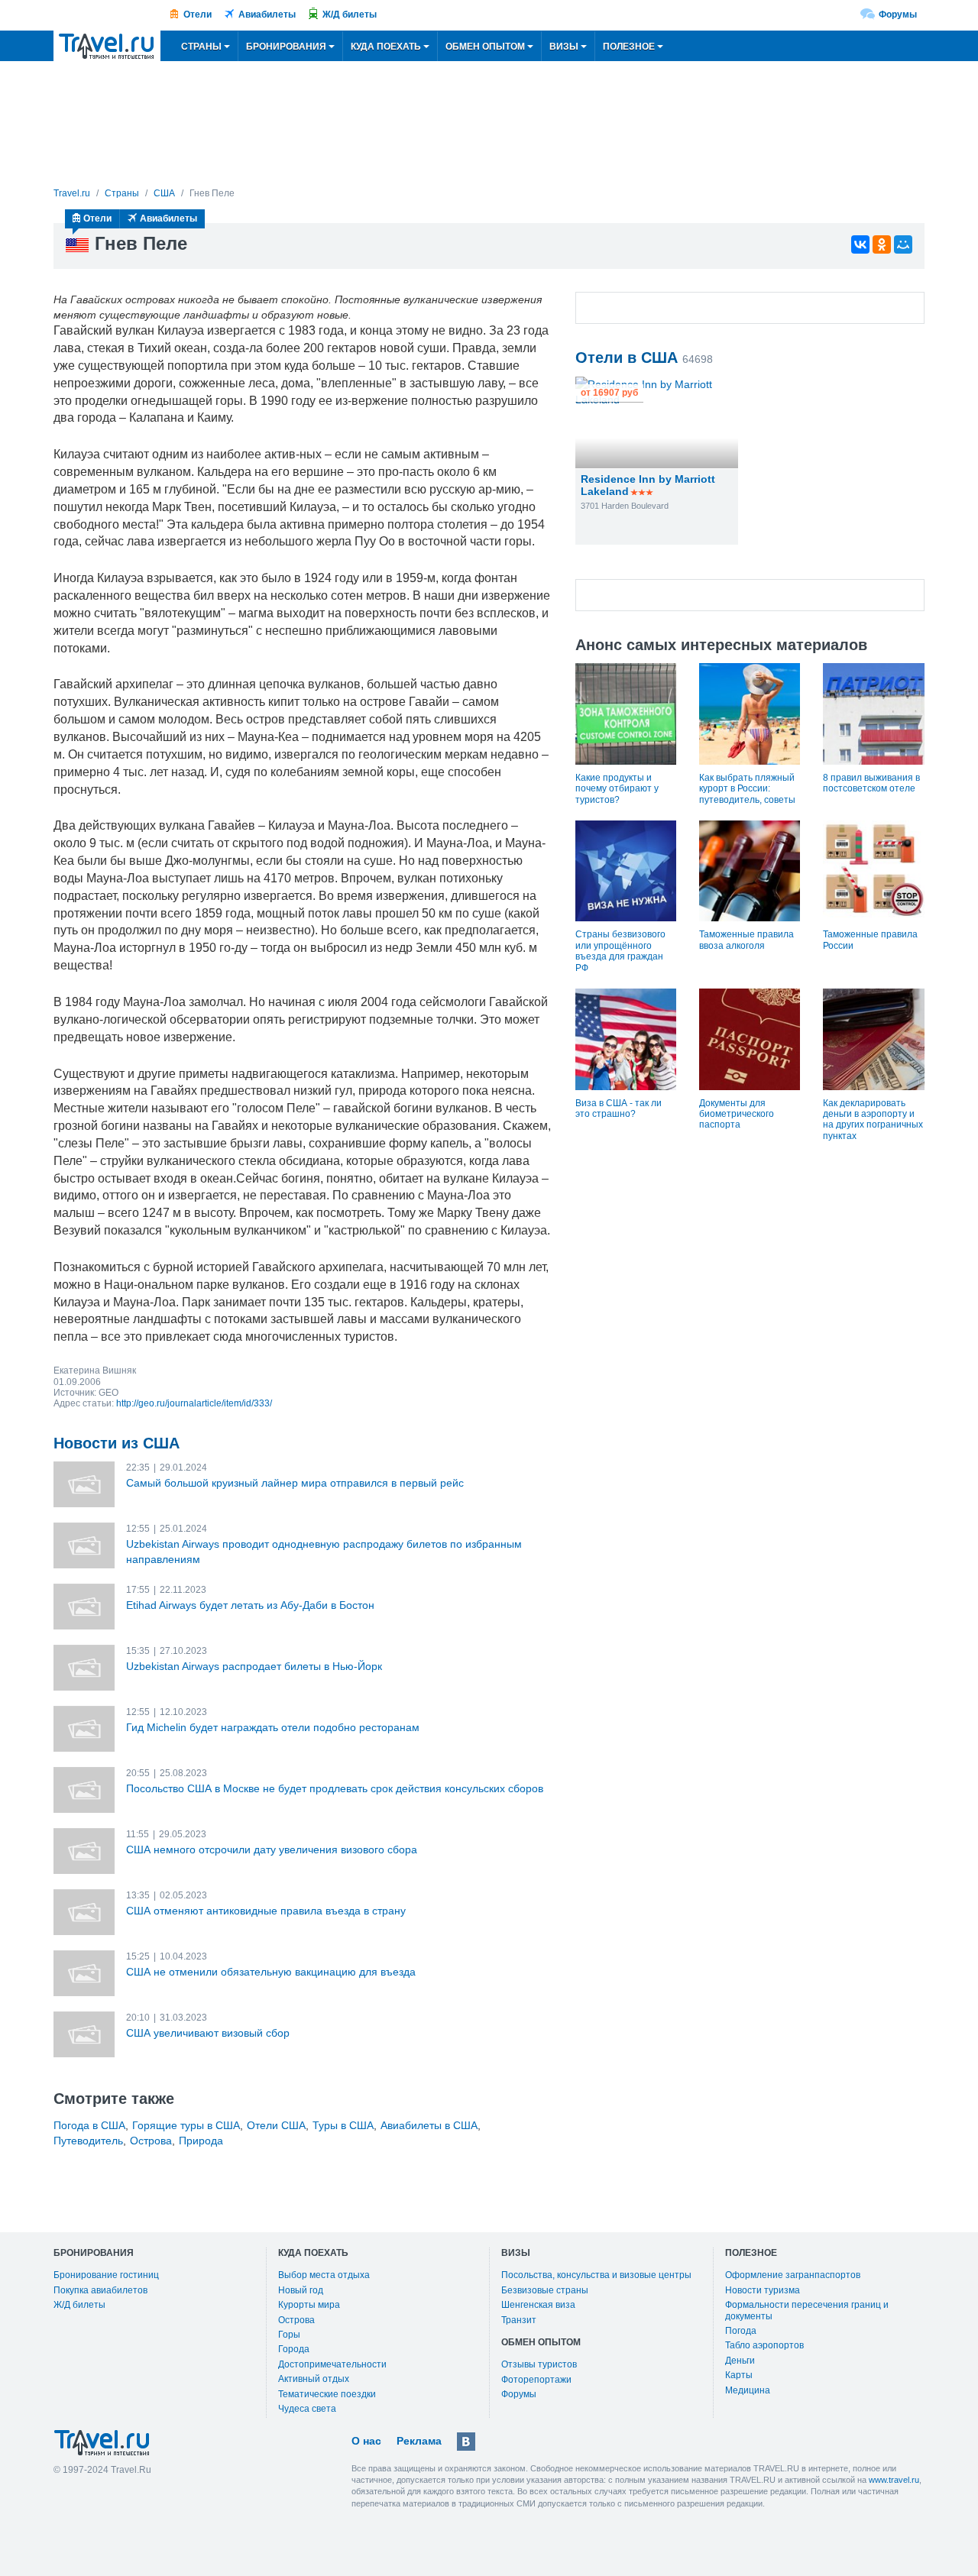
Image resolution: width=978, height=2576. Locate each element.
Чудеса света (307, 2409)
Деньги (740, 2361)
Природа (201, 2141)
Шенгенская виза (538, 2305)
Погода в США (89, 2125)
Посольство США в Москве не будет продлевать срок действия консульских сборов (335, 1788)
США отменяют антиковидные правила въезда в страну (266, 1911)
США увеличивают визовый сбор (208, 2033)
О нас (366, 2441)
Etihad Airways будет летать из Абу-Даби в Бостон (250, 1605)
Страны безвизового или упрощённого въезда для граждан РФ (620, 951)
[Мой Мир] (903, 244)
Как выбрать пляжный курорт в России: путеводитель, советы (747, 789)
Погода (741, 2331)
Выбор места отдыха (324, 2275)
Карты (739, 2375)
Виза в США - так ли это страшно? (619, 1108)
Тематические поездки (327, 2394)
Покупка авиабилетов (100, 2290)
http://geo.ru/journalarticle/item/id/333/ (194, 1403)
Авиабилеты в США (429, 2125)
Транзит (519, 2320)
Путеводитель (88, 2141)
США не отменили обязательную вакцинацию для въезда (271, 1972)
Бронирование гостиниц (106, 2275)
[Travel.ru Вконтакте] (466, 2442)
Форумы (898, 15)
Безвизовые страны (545, 2290)
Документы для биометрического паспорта (737, 1114)
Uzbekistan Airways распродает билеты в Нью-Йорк (254, 1666)
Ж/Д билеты (350, 15)
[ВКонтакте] (860, 244)
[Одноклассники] (882, 244)
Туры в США (343, 2125)
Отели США (276, 2125)
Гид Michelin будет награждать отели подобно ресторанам (273, 1727)
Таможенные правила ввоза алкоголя (746, 940)
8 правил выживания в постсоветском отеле (871, 783)
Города (294, 2349)
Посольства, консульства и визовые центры (596, 2275)
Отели (198, 15)
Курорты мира (309, 2305)
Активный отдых (314, 2379)
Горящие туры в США (186, 2125)
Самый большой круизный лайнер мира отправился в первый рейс (295, 1483)
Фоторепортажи (536, 2380)
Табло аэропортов (764, 2345)
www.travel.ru (894, 2480)
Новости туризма (763, 2290)
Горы (289, 2335)
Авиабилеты (267, 15)
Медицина (748, 2390)
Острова (151, 2141)
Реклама (419, 2441)
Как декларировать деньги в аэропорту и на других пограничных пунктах (873, 1120)
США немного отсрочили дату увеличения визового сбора (272, 1849)
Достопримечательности (332, 2364)
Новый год (301, 2290)
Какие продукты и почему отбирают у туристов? (617, 789)
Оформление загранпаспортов (793, 2275)
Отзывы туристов (539, 2364)
